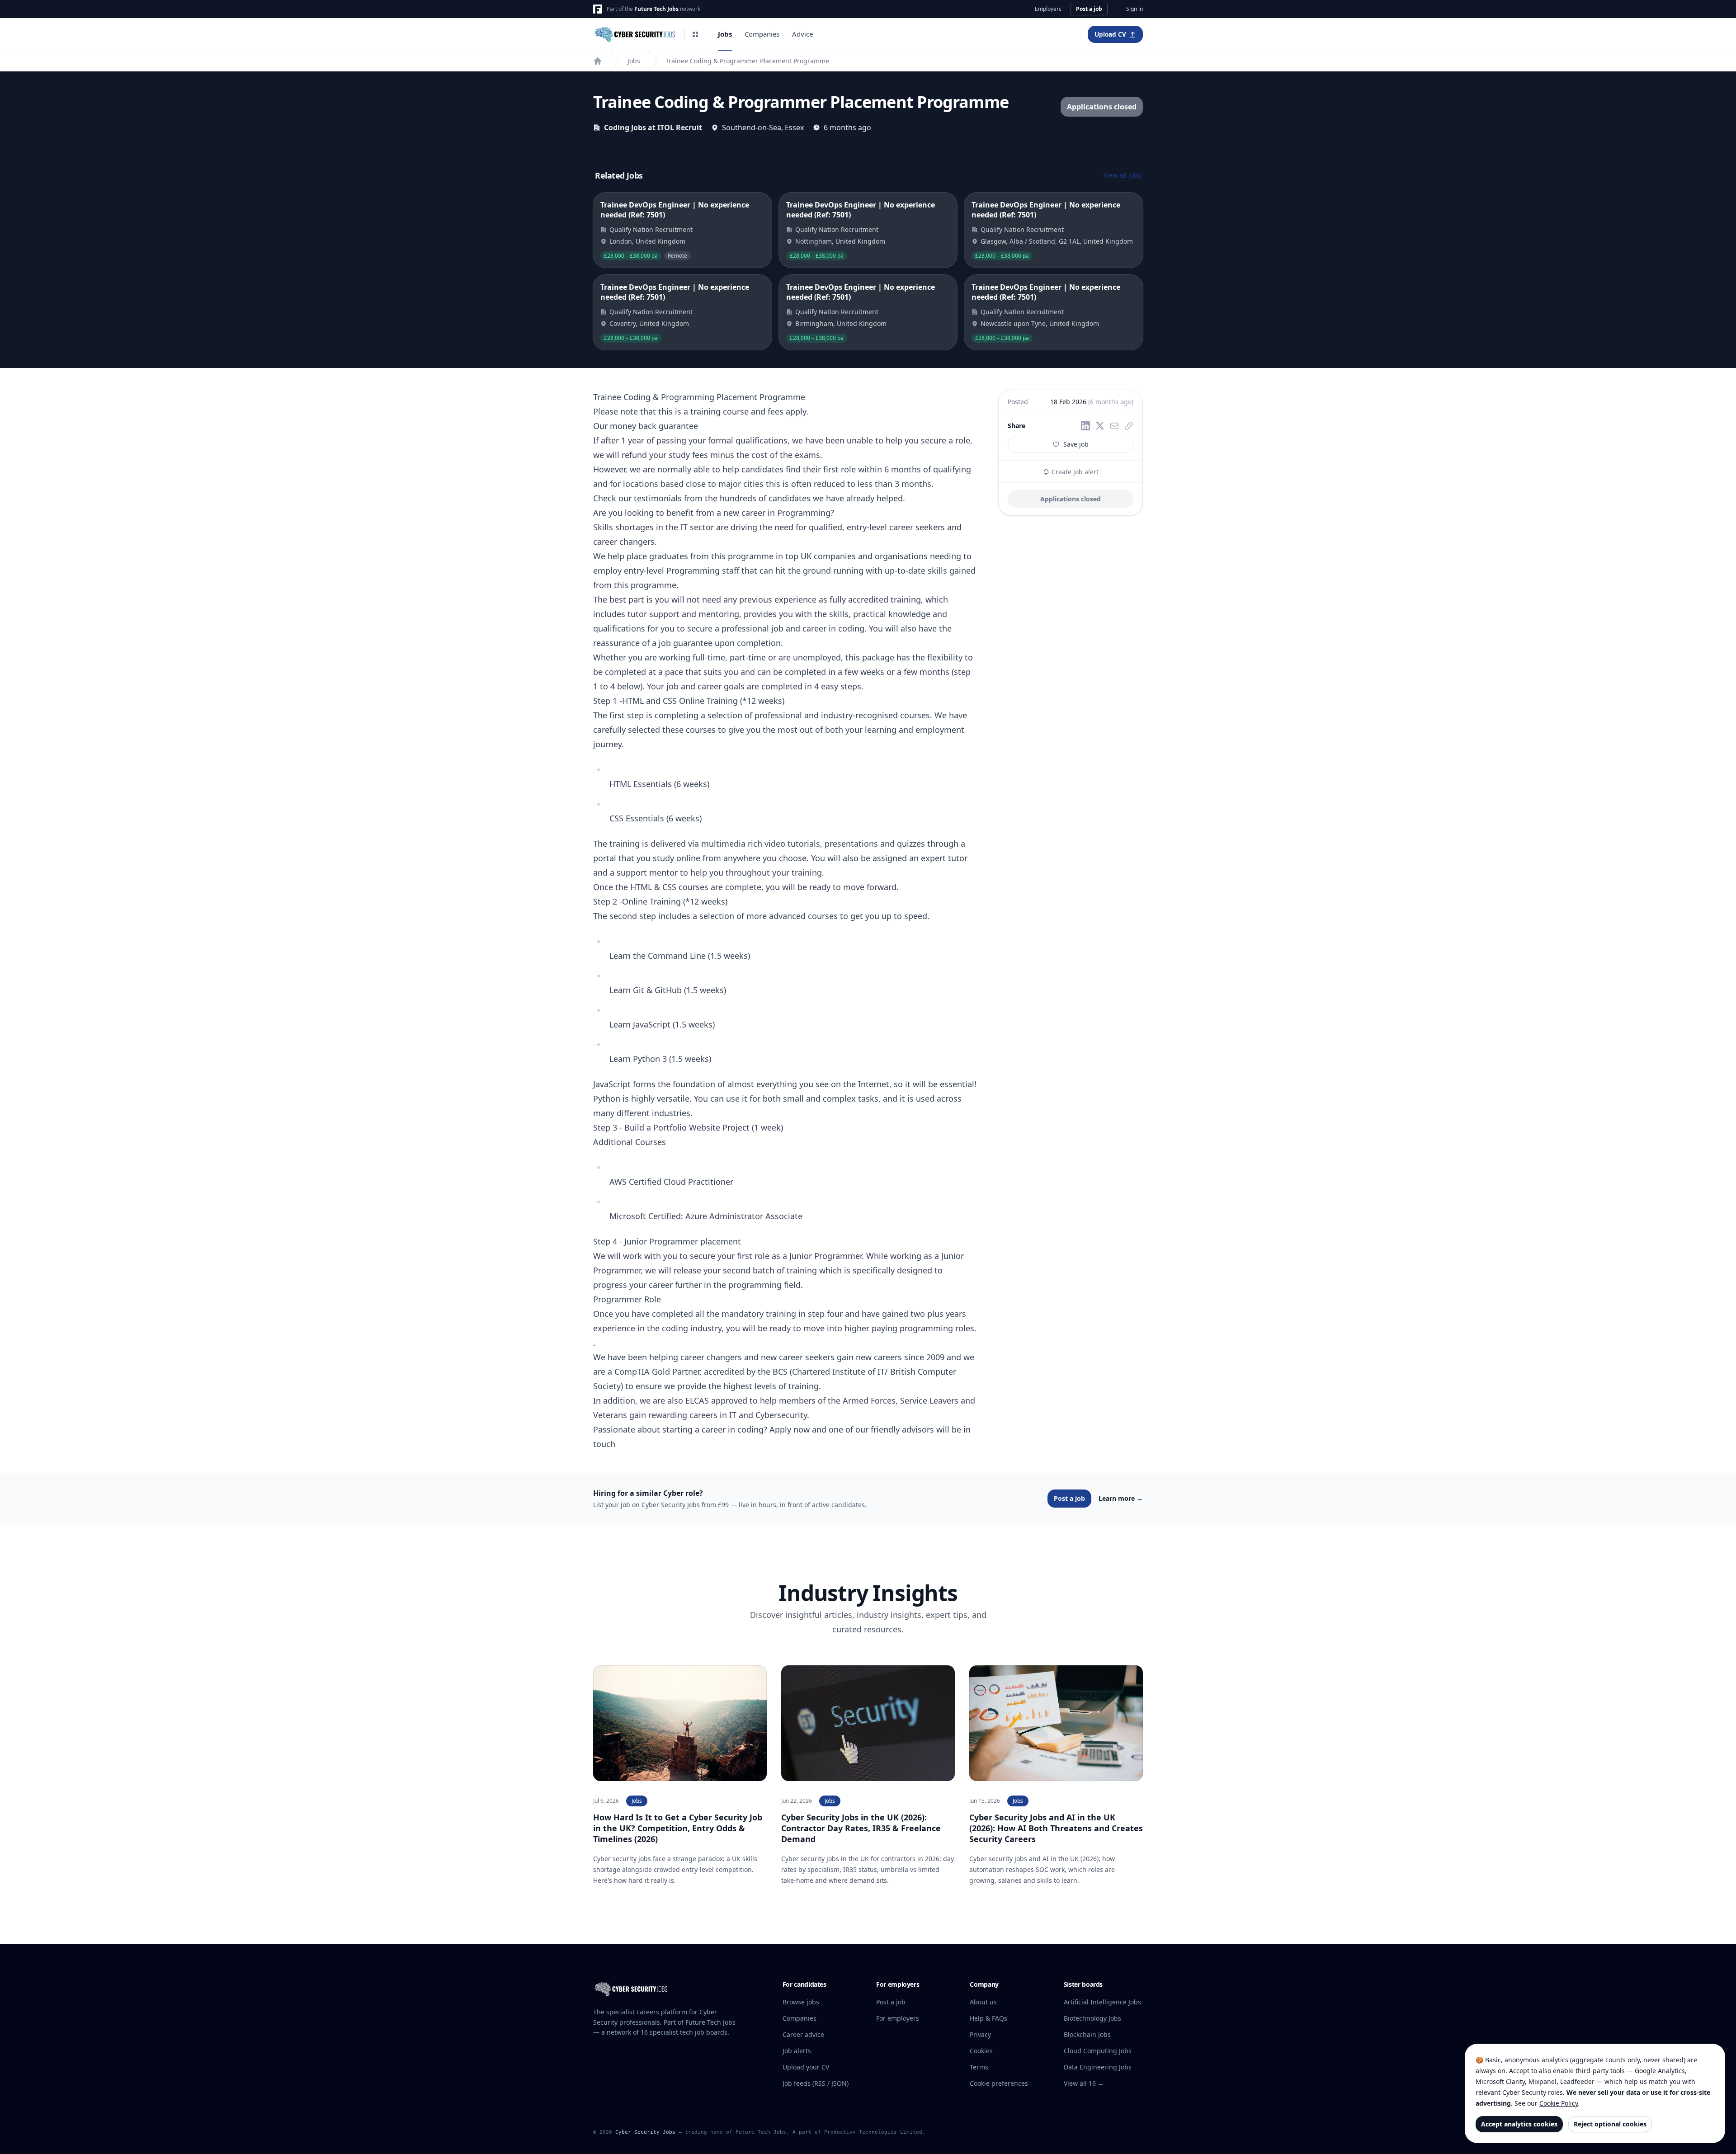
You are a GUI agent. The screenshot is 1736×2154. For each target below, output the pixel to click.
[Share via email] (1114, 426)
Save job (1076, 444)
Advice (802, 34)
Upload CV (1110, 34)
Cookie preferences (999, 2083)
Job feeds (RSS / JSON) (816, 2083)
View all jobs (1122, 175)
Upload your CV (806, 2067)
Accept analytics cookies (1519, 2124)
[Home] (598, 61)
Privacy (980, 2034)
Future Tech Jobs (656, 9)
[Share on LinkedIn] (1085, 426)
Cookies (981, 2051)
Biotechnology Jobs (1092, 2018)
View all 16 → (1084, 2083)
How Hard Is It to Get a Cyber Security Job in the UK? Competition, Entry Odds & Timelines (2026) (678, 1828)
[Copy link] (1129, 426)
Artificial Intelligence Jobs (1102, 2002)
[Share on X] (1100, 426)
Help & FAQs (988, 2018)
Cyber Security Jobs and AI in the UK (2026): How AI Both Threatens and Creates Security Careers (1056, 1828)
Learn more (1121, 1498)
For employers (898, 2018)
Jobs (725, 34)
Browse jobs (801, 2002)
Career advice (803, 2034)
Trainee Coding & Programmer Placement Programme (747, 61)
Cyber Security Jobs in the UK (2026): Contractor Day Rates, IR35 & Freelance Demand (861, 1828)
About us (983, 2002)
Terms (979, 2067)
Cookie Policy (1559, 2103)
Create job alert (1074, 472)
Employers (1048, 9)
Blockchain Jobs (1087, 2034)
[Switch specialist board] (695, 34)
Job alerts (797, 2051)
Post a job (1089, 9)
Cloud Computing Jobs (1098, 2051)
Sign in (1135, 9)
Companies (762, 34)
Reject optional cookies (1610, 2124)
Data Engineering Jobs (1098, 2067)
